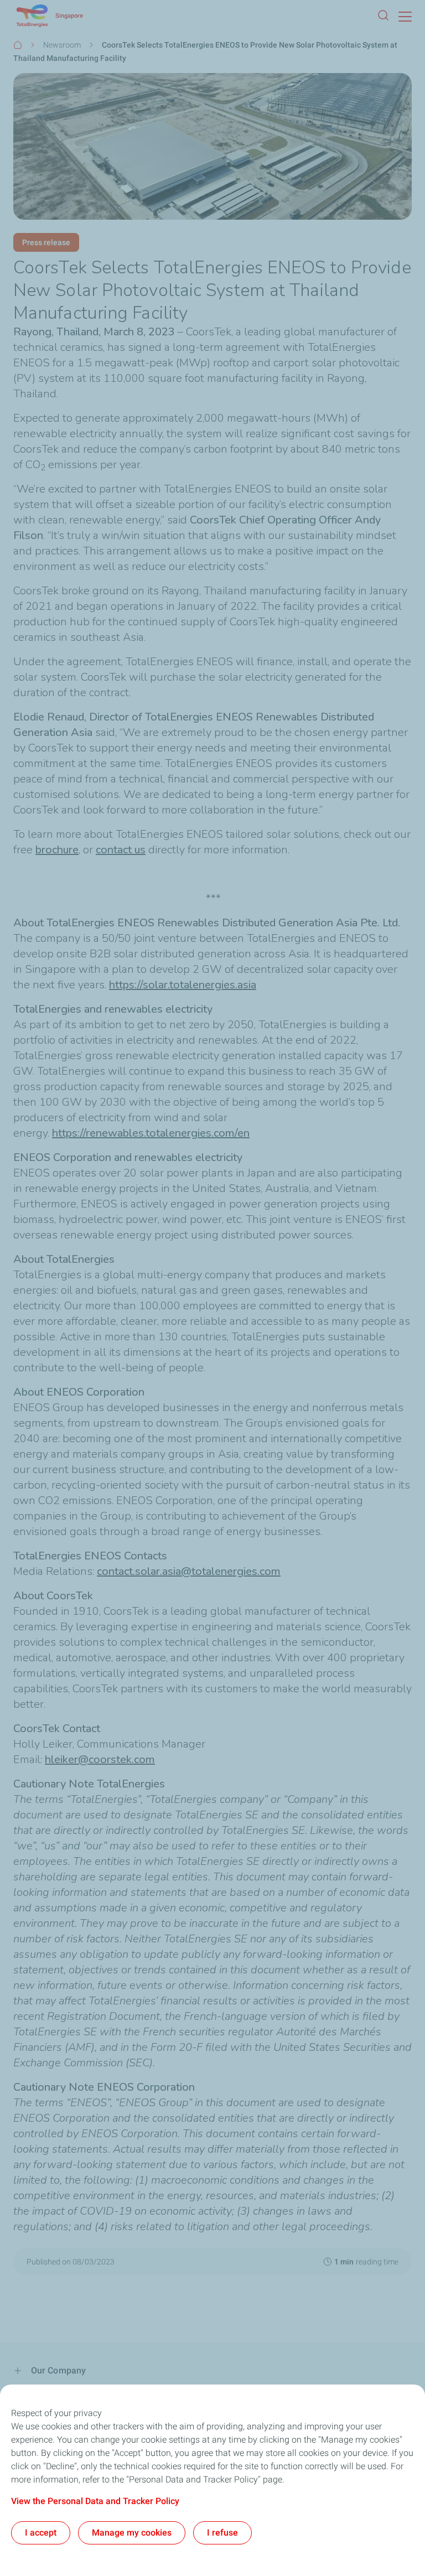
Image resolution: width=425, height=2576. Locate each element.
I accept (41, 2533)
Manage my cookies (132, 2533)
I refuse (222, 2533)
